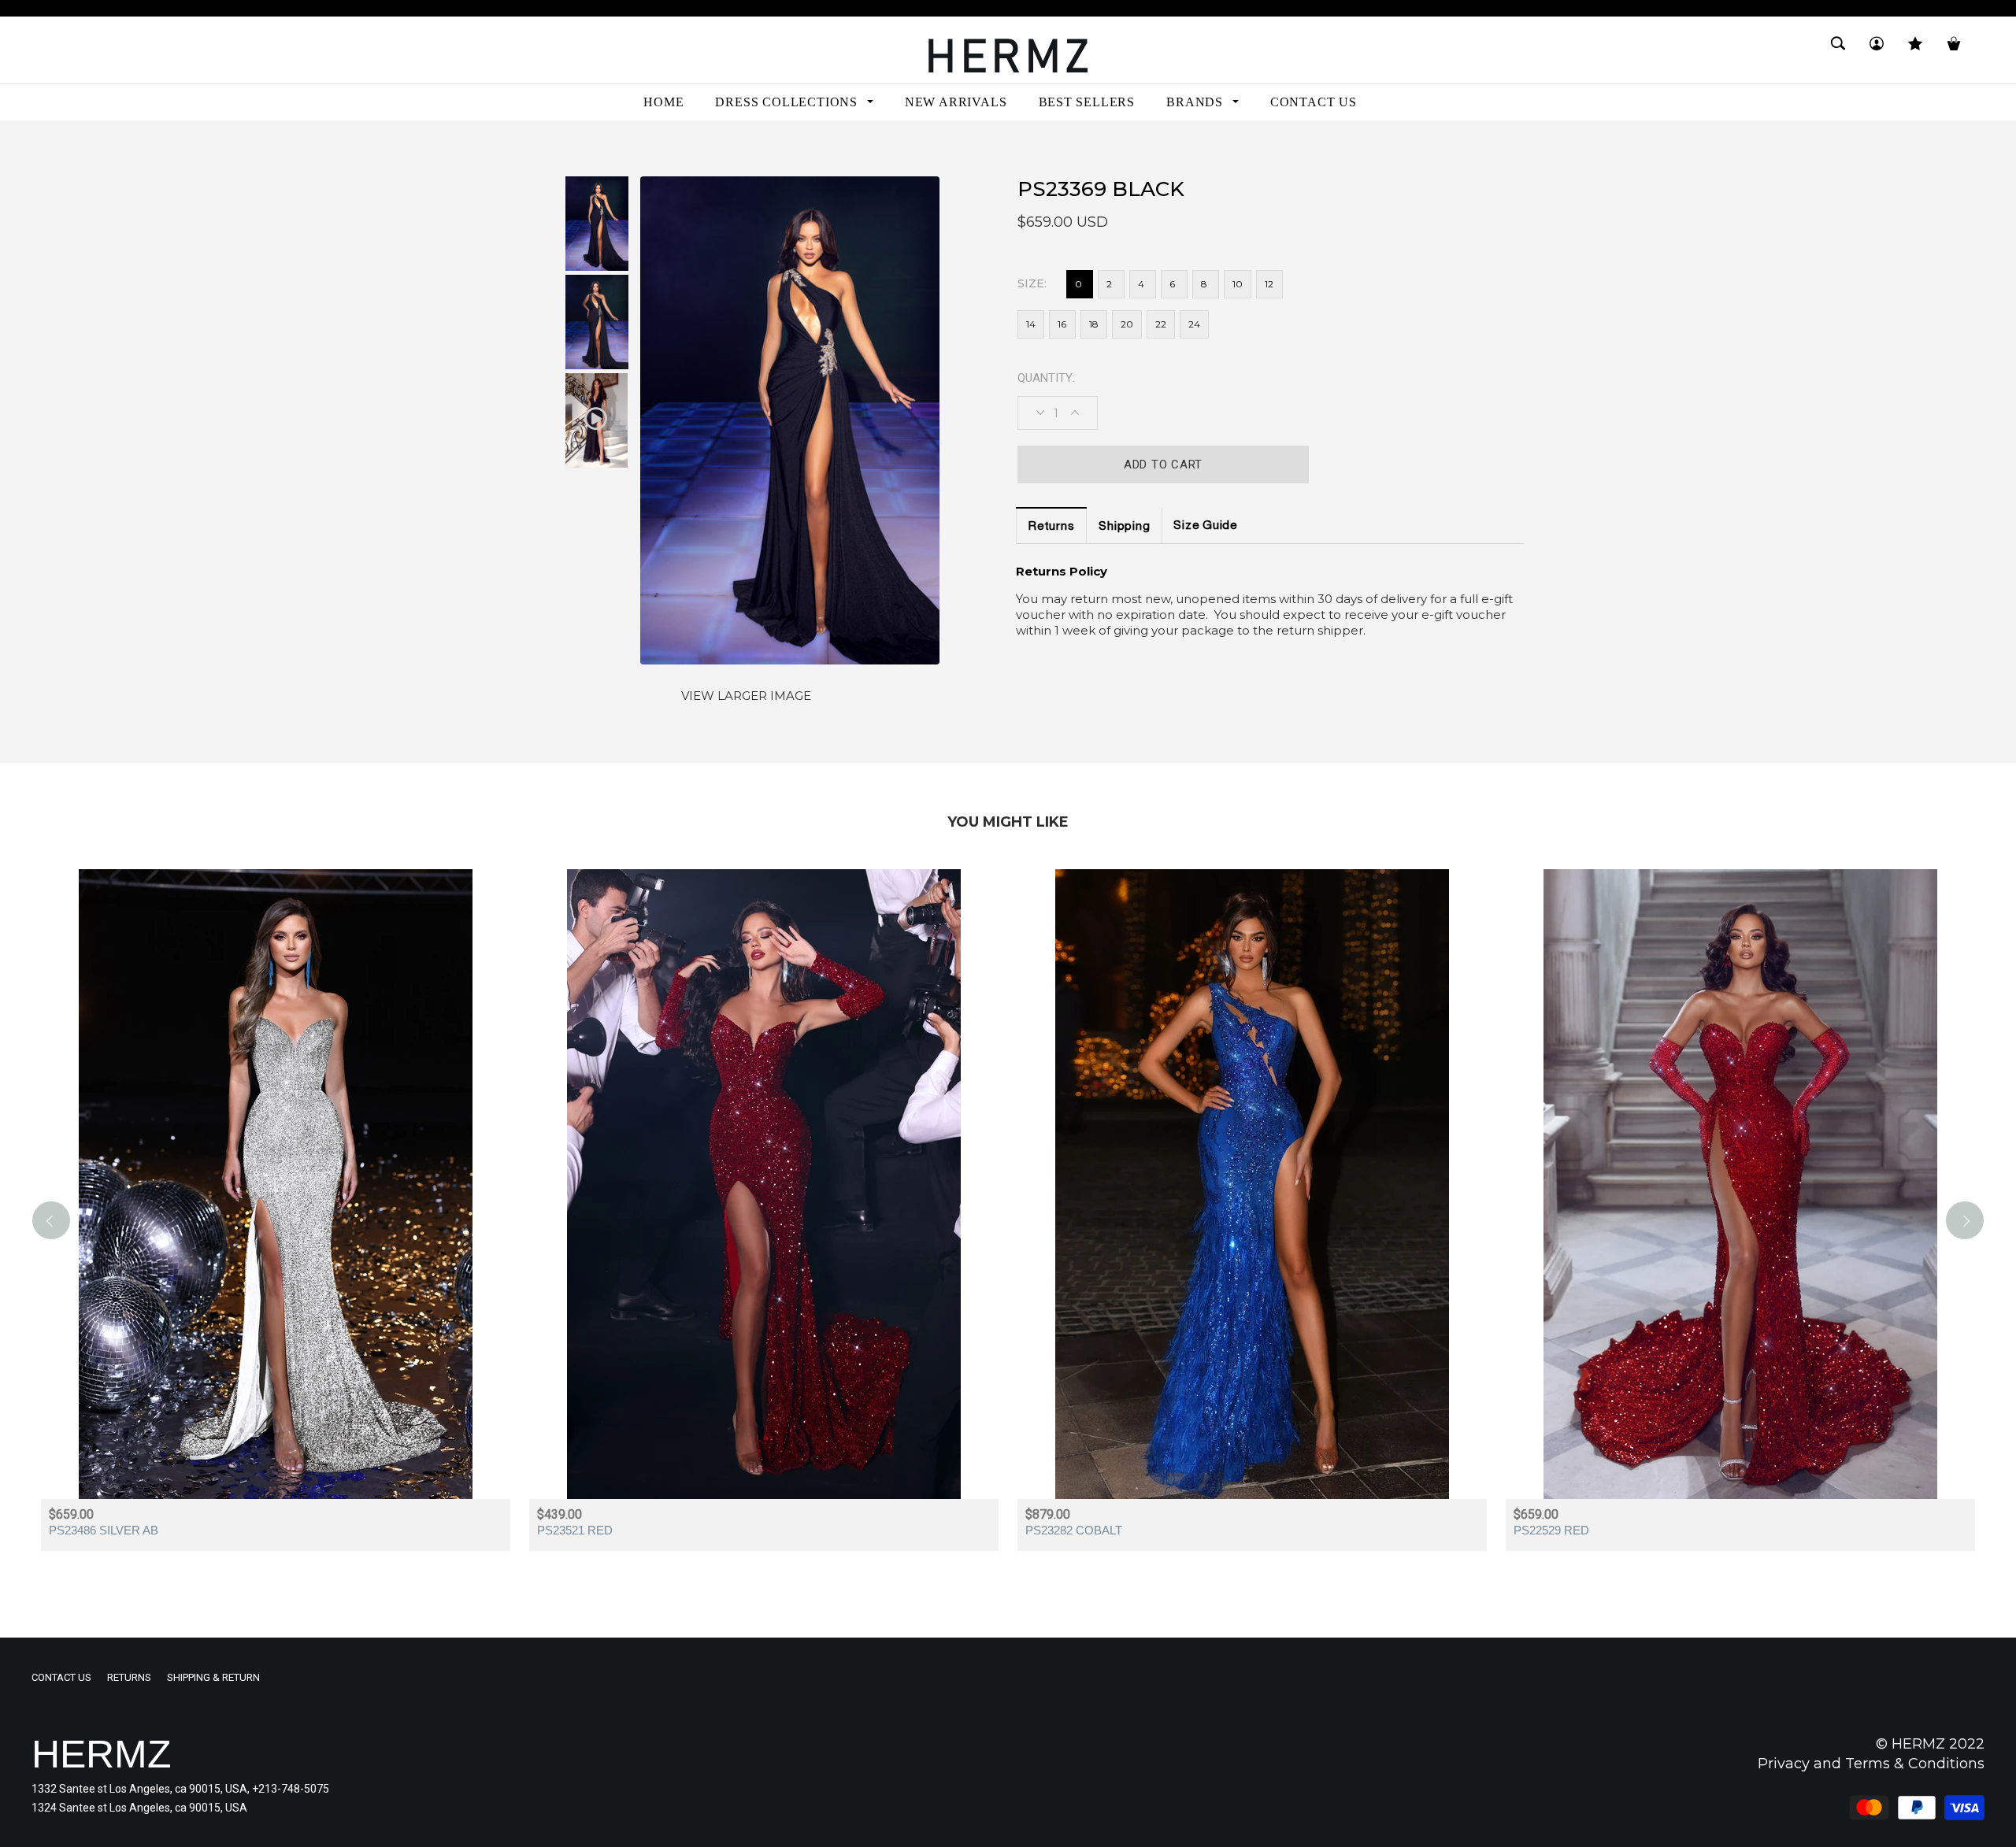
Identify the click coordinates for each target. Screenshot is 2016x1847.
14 (1031, 324)
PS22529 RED (1551, 1530)
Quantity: (1046, 378)
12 (1269, 284)
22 (1161, 324)
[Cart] (1954, 50)
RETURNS (129, 1677)
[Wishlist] (1915, 50)
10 (1238, 284)
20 (1127, 324)
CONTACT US (61, 1677)
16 (1062, 324)
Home (46, 148)
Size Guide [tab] (1205, 526)
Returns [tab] (1051, 527)
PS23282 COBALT (1074, 1530)
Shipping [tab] (1124, 527)
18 (1094, 324)
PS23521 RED (575, 1530)
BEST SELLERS (112, 148)
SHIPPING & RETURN (213, 1677)
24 (1194, 324)
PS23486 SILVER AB (104, 1530)
